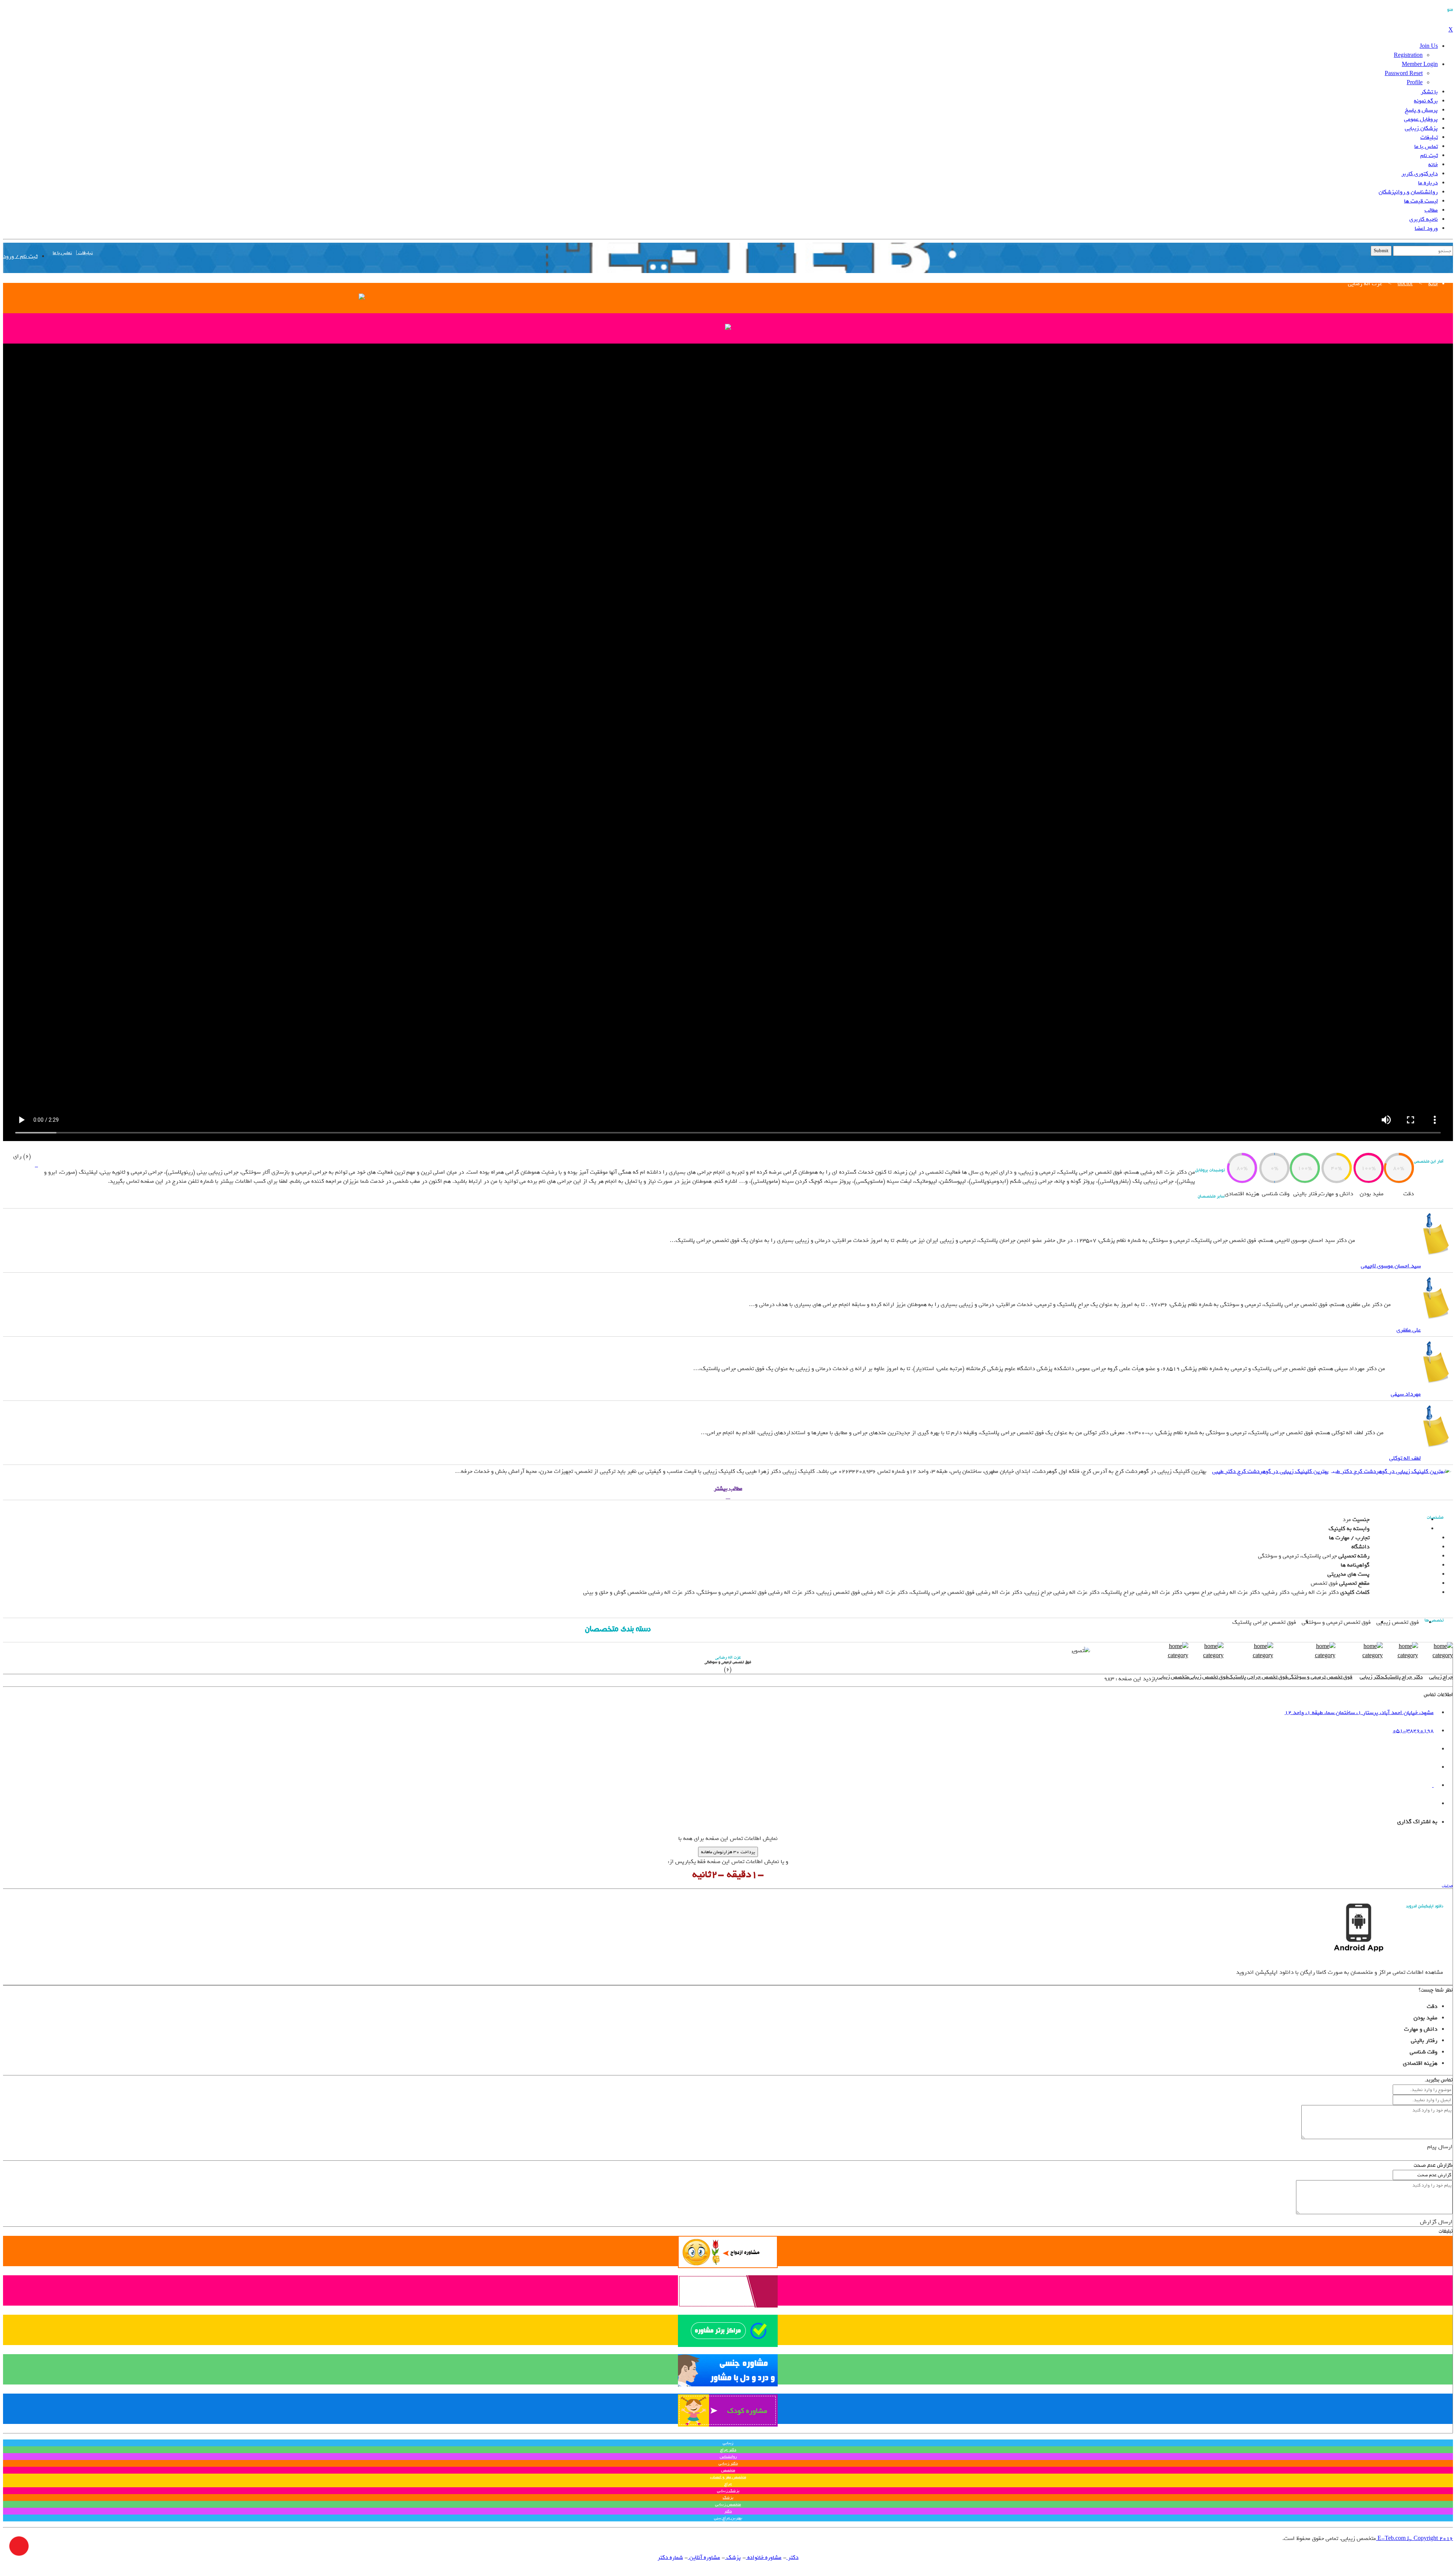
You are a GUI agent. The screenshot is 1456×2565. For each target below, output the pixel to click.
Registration (1408, 55)
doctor (1405, 284)
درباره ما (1428, 183)
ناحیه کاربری (1424, 219)
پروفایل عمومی (1421, 119)
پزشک (733, 2557)
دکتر (792, 2557)
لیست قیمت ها (1421, 201)
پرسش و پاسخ (1421, 110)
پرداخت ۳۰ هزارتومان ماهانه (728, 1852)
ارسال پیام (1440, 2147)
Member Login (1420, 64)
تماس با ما (1426, 146)
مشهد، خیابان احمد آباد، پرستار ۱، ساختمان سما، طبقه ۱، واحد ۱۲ (1359, 1713)
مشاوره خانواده (764, 2557)
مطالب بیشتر (728, 1488)
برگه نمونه (1426, 101)
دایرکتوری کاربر (1420, 174)
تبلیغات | (84, 253)
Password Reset (1404, 74)
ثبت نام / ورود (20, 256)
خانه (1433, 165)
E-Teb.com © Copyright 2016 (1414, 2538)
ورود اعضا (1426, 228)
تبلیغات (1429, 137)
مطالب (1431, 210)
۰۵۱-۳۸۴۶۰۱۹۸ (1413, 1731)
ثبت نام (1429, 155)
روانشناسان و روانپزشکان (1408, 192)
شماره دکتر (670, 2557)
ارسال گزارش (1436, 2222)
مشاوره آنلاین (704, 2557)
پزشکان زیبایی (1421, 128)
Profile (1415, 83)
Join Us (1429, 46)
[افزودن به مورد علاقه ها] (36, 1165)
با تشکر (1429, 92)
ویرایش (1447, 1886)
